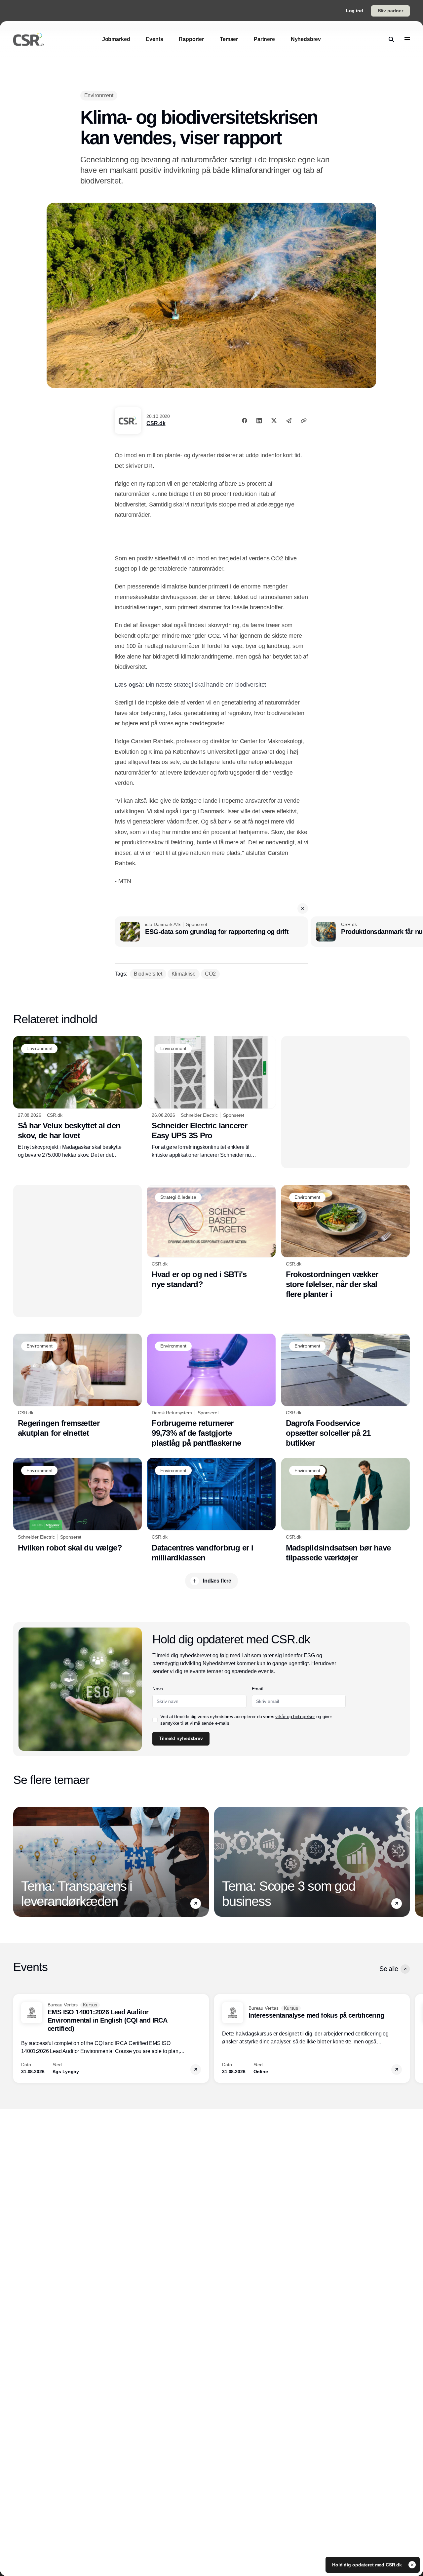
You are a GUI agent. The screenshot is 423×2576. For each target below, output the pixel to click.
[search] (391, 39)
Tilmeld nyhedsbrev (181, 1738)
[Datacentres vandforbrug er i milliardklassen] (211, 1510)
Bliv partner (390, 11)
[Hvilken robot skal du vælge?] (77, 1505)
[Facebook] (245, 421)
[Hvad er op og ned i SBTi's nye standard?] (211, 1237)
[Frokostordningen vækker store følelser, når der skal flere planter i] (346, 1242)
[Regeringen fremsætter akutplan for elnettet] (77, 1386)
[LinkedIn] (259, 421)
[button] (303, 908)
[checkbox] (155, 1720)
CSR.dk (156, 423)
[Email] (289, 421)
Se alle (389, 1969)
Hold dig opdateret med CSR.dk (368, 2565)
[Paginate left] (19, 1862)
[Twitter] (274, 421)
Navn (158, 1689)
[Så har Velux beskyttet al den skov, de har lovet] (77, 1098)
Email (257, 1689)
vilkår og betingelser (295, 1716)
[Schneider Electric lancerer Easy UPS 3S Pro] (211, 1098)
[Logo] (29, 39)
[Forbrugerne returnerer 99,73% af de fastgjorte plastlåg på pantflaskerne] (211, 1391)
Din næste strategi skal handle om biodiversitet (206, 685)
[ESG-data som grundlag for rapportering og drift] (211, 932)
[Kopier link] (304, 421)
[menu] (407, 39)
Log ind (355, 11)
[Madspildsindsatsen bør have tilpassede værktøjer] (346, 1510)
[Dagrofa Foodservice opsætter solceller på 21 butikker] (346, 1391)
